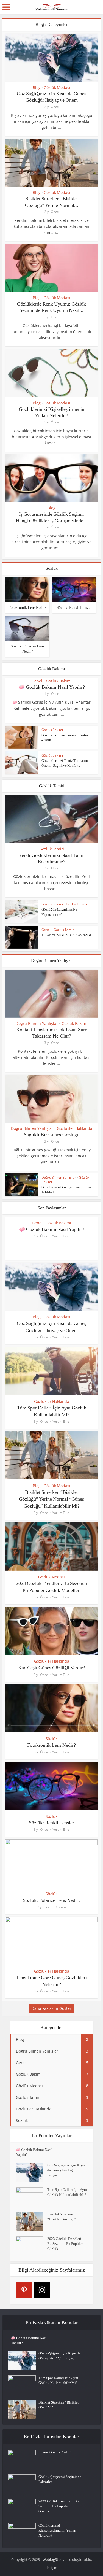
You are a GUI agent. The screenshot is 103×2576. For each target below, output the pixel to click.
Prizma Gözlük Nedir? (55, 2452)
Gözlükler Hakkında (75, 1128)
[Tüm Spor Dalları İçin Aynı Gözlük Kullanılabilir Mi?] (32, 2197)
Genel (37, 681)
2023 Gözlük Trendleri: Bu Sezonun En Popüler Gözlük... (65, 2244)
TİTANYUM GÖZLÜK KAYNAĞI (66, 935)
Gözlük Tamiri (52, 849)
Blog (37, 88)
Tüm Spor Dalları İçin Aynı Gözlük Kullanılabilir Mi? (67, 2192)
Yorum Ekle (61, 1236)
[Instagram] (42, 2290)
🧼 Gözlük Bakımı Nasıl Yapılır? (52, 687)
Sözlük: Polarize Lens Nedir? (52, 1900)
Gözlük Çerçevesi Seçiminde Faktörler (60, 2479)
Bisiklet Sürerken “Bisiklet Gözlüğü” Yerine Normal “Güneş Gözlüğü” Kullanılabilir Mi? (51, 1499)
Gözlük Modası (57, 88)
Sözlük (51, 1739)
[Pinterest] (24, 2290)
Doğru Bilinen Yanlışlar (37, 1024)
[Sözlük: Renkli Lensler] (74, 589)
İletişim (51, 2568)
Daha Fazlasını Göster (51, 2008)
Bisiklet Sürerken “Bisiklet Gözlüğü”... (63, 2217)
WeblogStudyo (55, 2559)
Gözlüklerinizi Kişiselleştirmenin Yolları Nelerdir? (57, 2530)
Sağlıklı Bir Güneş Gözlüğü (52, 1135)
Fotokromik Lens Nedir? (27, 608)
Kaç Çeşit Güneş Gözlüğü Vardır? (51, 1668)
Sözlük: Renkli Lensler (74, 608)
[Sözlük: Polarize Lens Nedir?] (27, 628)
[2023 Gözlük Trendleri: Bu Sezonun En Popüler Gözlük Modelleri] (32, 2246)
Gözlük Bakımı (59, 681)
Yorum (61, 1907)
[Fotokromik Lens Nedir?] (27, 589)
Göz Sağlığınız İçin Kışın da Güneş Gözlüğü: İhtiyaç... (66, 2170)
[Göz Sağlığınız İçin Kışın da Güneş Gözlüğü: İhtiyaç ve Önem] (32, 2172)
